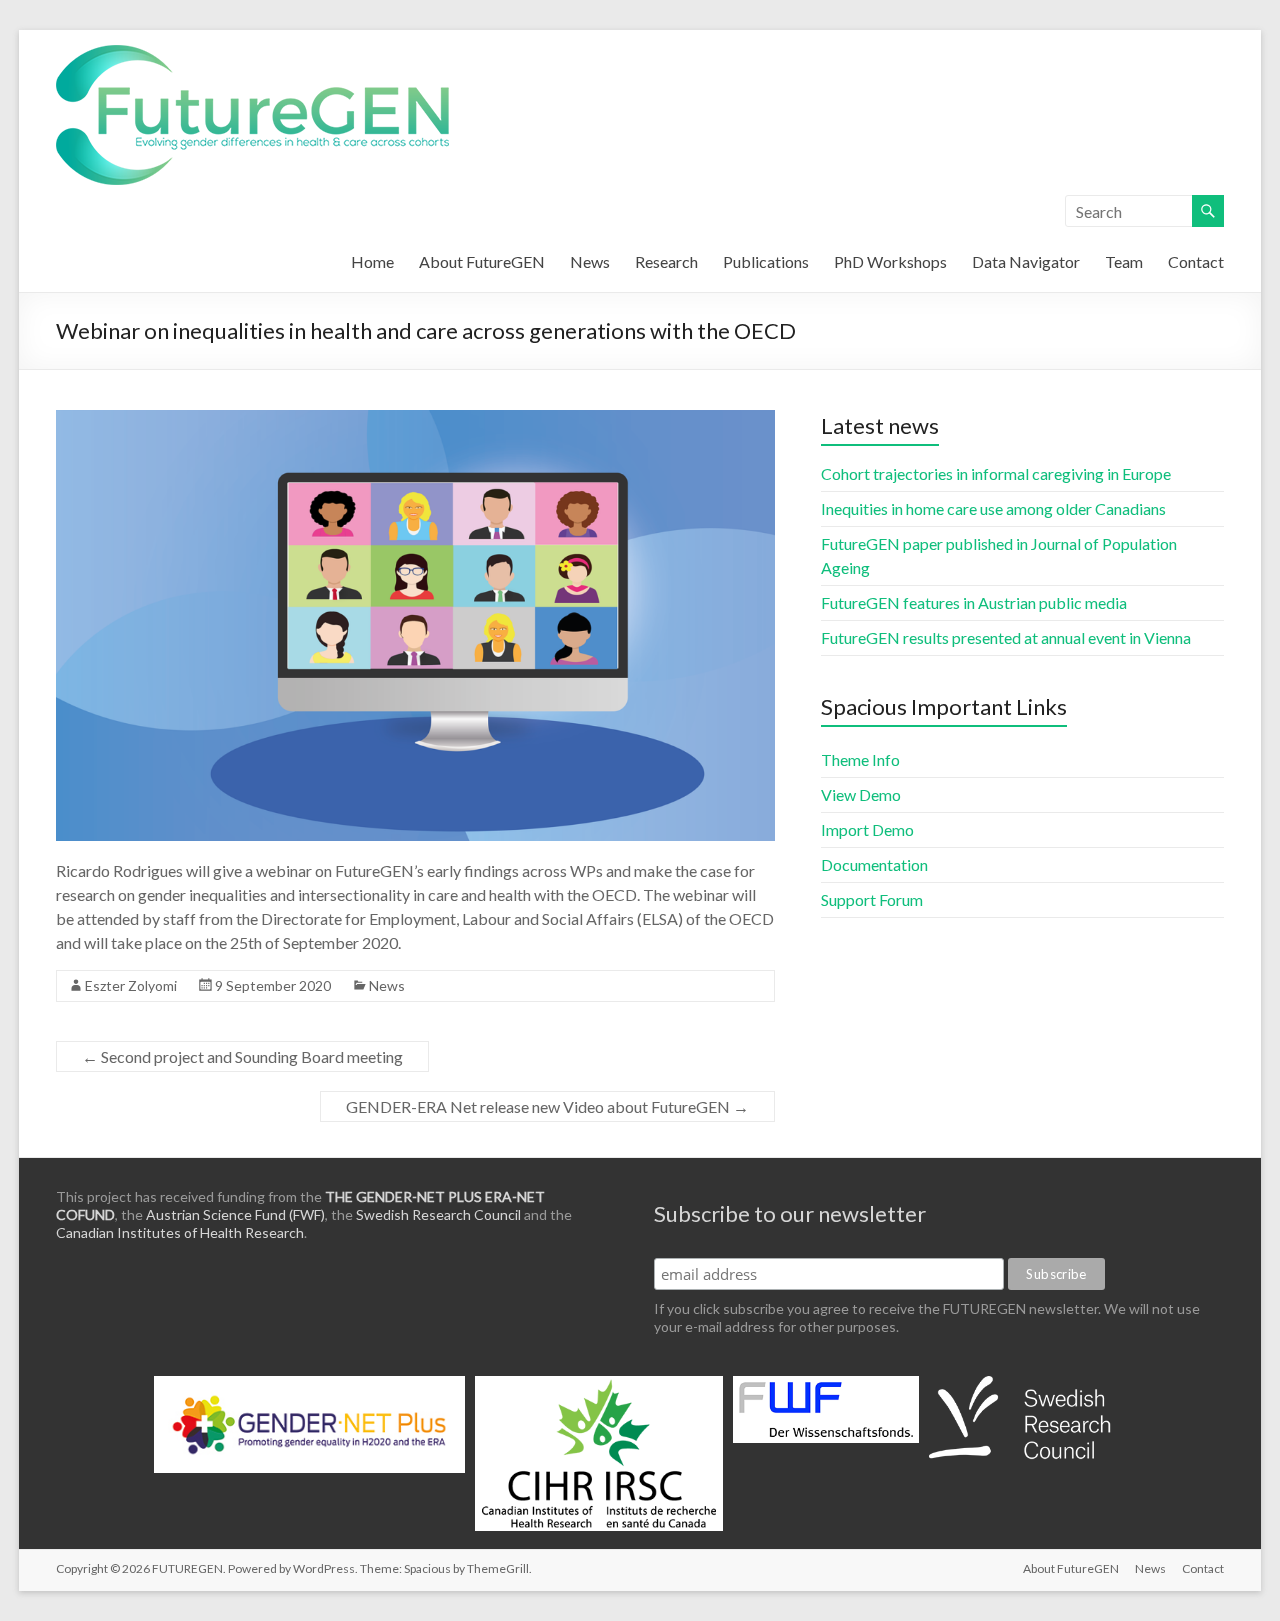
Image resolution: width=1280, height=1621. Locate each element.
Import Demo (867, 829)
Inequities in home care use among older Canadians (993, 508)
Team (1124, 261)
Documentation (874, 864)
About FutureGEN (482, 261)
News (590, 261)
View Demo (861, 794)
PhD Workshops (890, 261)
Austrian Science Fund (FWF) (235, 1214)
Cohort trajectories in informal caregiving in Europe (996, 473)
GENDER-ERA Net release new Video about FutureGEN (547, 1106)
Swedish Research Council (438, 1214)
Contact (1196, 261)
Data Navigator (1026, 261)
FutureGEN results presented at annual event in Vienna (1006, 637)
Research (666, 261)
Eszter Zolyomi (131, 985)
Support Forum (872, 899)
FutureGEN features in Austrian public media (974, 602)
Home (372, 261)
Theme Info (860, 759)
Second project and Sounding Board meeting (242, 1056)
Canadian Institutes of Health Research (180, 1232)
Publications (766, 261)
